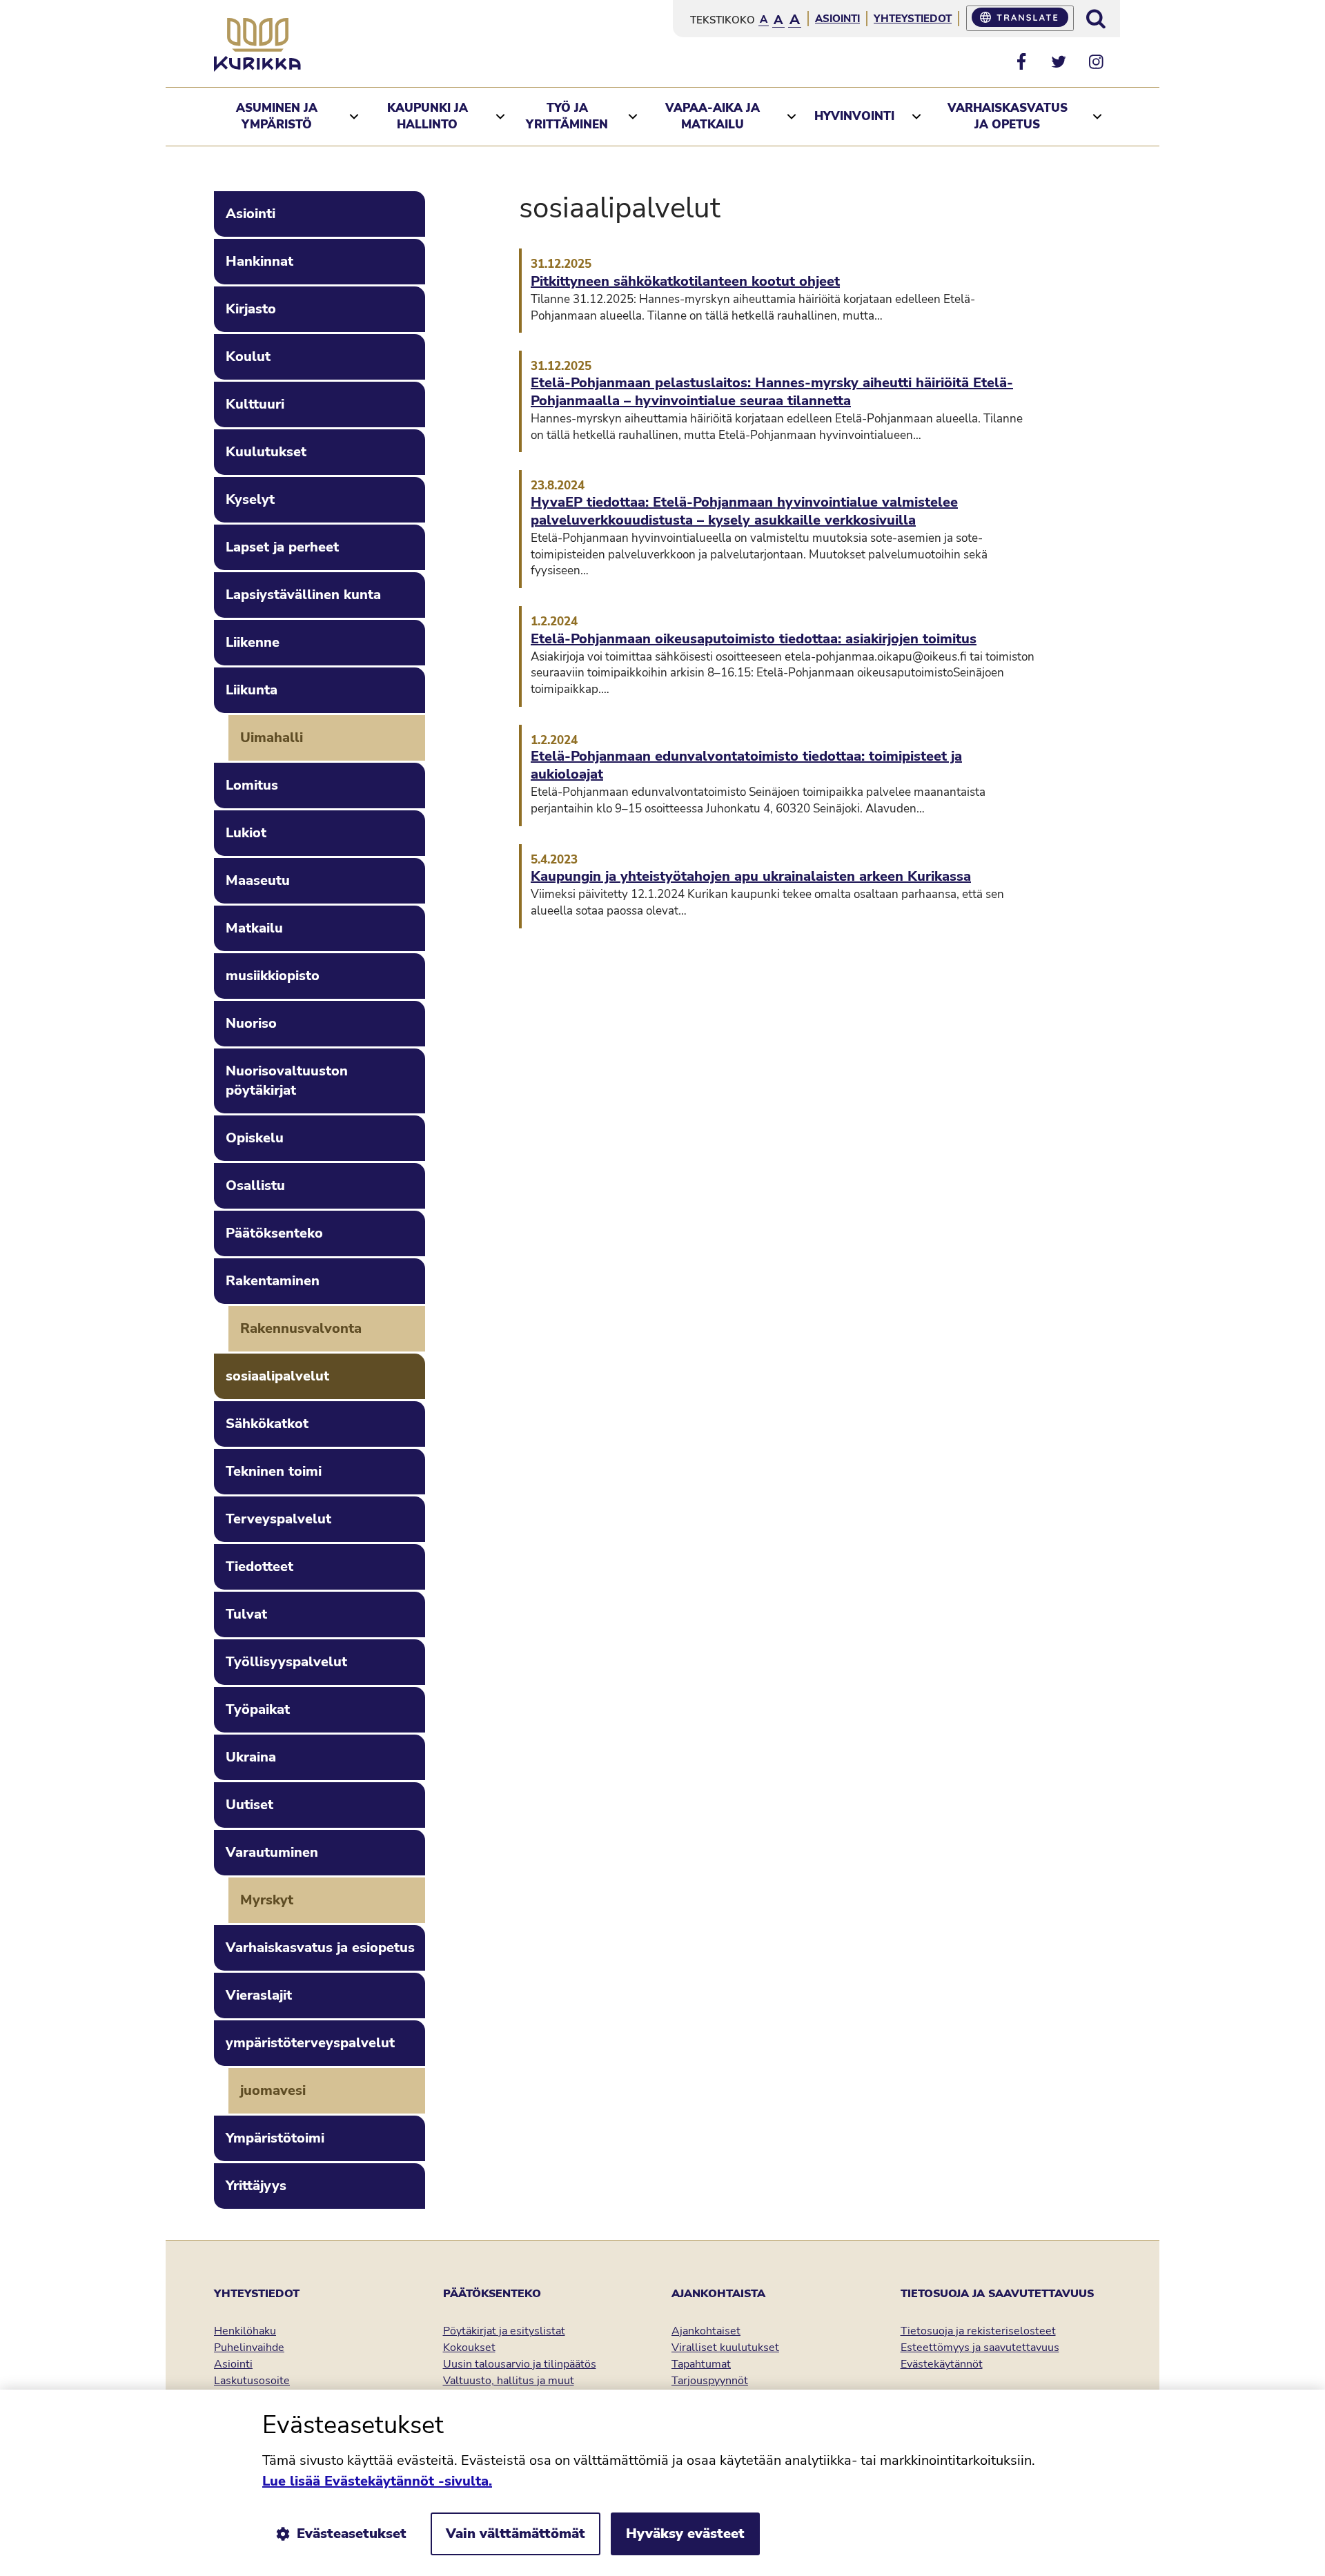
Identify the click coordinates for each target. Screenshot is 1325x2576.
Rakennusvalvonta (301, 1328)
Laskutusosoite (252, 2381)
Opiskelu (255, 1138)
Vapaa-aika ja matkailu (713, 116)
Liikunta (252, 690)
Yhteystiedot (913, 19)
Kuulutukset (266, 452)
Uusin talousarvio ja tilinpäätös (520, 2364)
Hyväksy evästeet (685, 2534)
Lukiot (246, 833)
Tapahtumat (701, 2364)
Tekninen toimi (274, 1471)
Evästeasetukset (352, 2534)
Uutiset (249, 1805)
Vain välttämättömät (516, 2534)
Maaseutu (258, 880)
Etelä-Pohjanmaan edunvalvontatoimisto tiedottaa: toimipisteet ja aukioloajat (746, 765)
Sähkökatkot (267, 1424)
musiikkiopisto (273, 976)
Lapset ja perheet (282, 547)
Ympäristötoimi (275, 2138)
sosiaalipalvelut (277, 1376)
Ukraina (251, 1757)
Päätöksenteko (274, 1233)
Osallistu (255, 1185)
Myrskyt (267, 1900)
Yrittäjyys (256, 2186)
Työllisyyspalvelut (286, 1662)
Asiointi (837, 19)
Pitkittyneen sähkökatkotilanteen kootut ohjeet (685, 282)
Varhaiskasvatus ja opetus (1008, 116)
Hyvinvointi (854, 116)
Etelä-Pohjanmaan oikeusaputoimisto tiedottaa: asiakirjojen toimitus (754, 639)
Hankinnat (259, 261)
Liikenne (253, 642)
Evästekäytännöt (942, 2364)
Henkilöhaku (245, 2331)
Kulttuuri (255, 404)
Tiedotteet (259, 1567)
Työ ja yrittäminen (567, 116)
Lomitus (252, 785)
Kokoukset (469, 2348)
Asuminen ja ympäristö (277, 116)
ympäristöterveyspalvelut (310, 2043)
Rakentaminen (273, 1281)
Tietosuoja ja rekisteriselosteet (978, 2331)
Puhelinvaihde (249, 2348)
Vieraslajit (259, 1995)
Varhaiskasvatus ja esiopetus (320, 1948)
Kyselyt (250, 499)
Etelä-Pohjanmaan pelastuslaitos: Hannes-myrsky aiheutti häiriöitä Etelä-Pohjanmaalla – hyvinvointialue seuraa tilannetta (772, 392)
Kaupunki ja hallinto (428, 116)
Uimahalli (272, 738)
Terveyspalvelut (278, 1519)
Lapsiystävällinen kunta (303, 595)
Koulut (248, 357)
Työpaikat (258, 1709)
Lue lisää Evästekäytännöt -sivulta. (377, 2481)
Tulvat (246, 1614)
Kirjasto (251, 309)
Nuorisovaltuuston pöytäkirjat (287, 1081)
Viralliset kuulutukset (725, 2348)
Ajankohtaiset (706, 2331)
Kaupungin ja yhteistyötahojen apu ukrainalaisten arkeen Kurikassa (751, 877)
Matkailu (254, 928)
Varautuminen (272, 1852)
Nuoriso (251, 1023)
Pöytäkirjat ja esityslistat (504, 2331)
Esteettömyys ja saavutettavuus (980, 2348)
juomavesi (273, 2090)
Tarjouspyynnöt (710, 2381)
